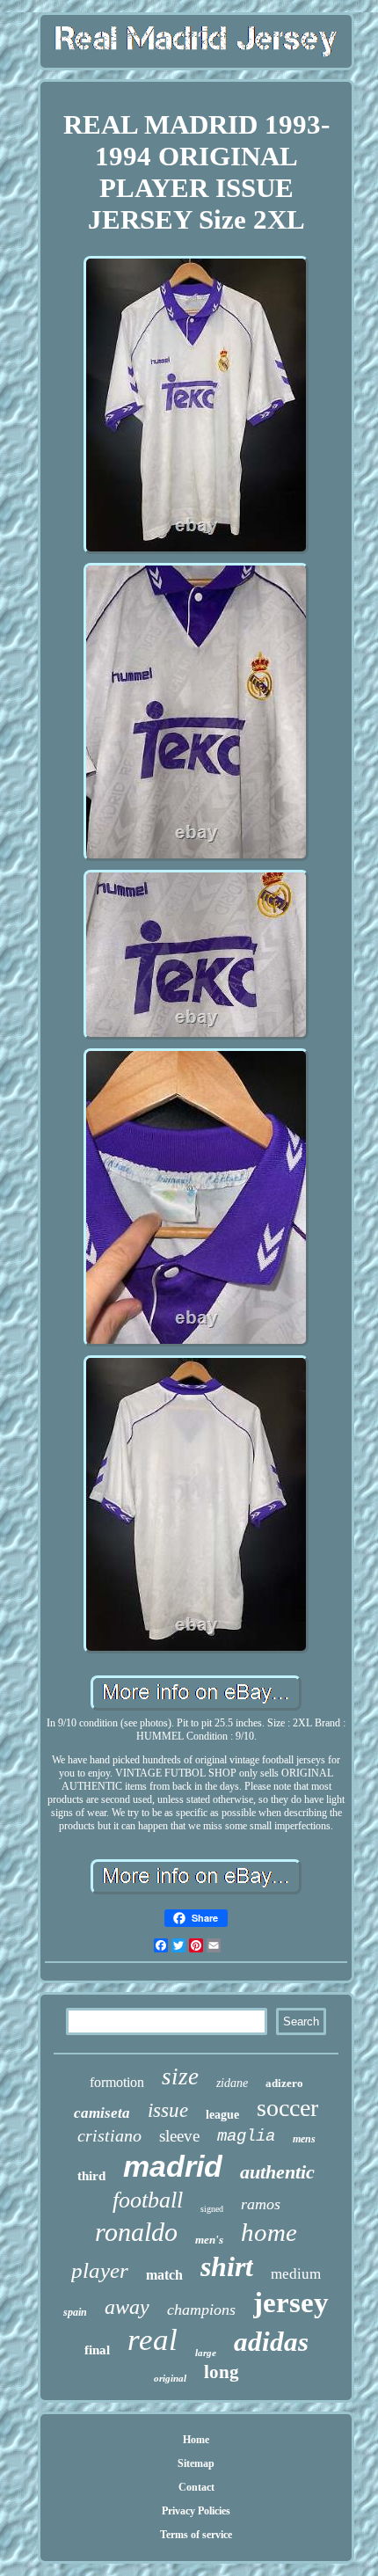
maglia (246, 2136)
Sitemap (196, 2463)
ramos (261, 2204)
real (153, 2340)
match (164, 2275)
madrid (173, 2166)
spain (75, 2312)
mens (304, 2139)
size (180, 2076)
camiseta (102, 2113)
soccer (287, 2108)
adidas (271, 2342)
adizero (284, 2083)
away (127, 2307)
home (269, 2232)
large (206, 2353)
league (222, 2115)
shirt (227, 2266)
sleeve (179, 2136)
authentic (277, 2172)
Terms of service (196, 2535)
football (148, 2200)
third (91, 2176)
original (170, 2378)
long (222, 2372)
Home (196, 2440)
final (97, 2350)
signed (212, 2209)
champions (201, 2310)
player (100, 2270)
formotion (117, 2082)
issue (168, 2110)
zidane (232, 2083)
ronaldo (136, 2232)
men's (209, 2240)
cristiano (109, 2135)
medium (296, 2274)
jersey (291, 2302)
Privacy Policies (196, 2511)
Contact (196, 2487)
